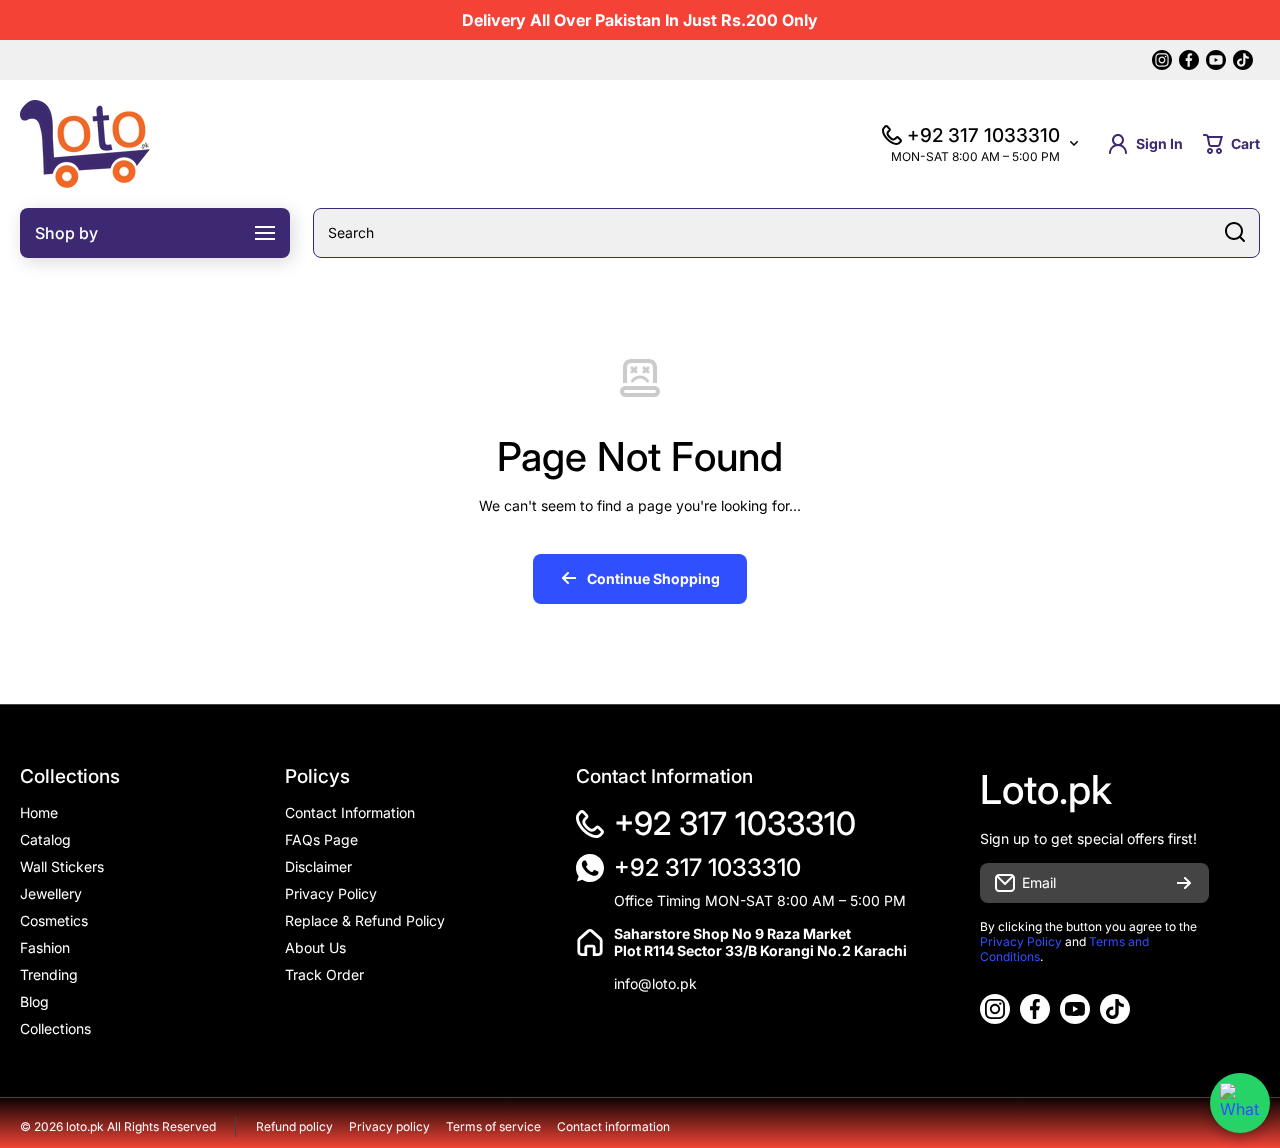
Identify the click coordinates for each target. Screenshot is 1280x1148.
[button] (1231, 144)
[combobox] (786, 233)
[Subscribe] (1184, 883)
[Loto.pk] (85, 144)
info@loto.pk (655, 983)
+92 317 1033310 (735, 823)
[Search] (1235, 233)
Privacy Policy (1021, 941)
